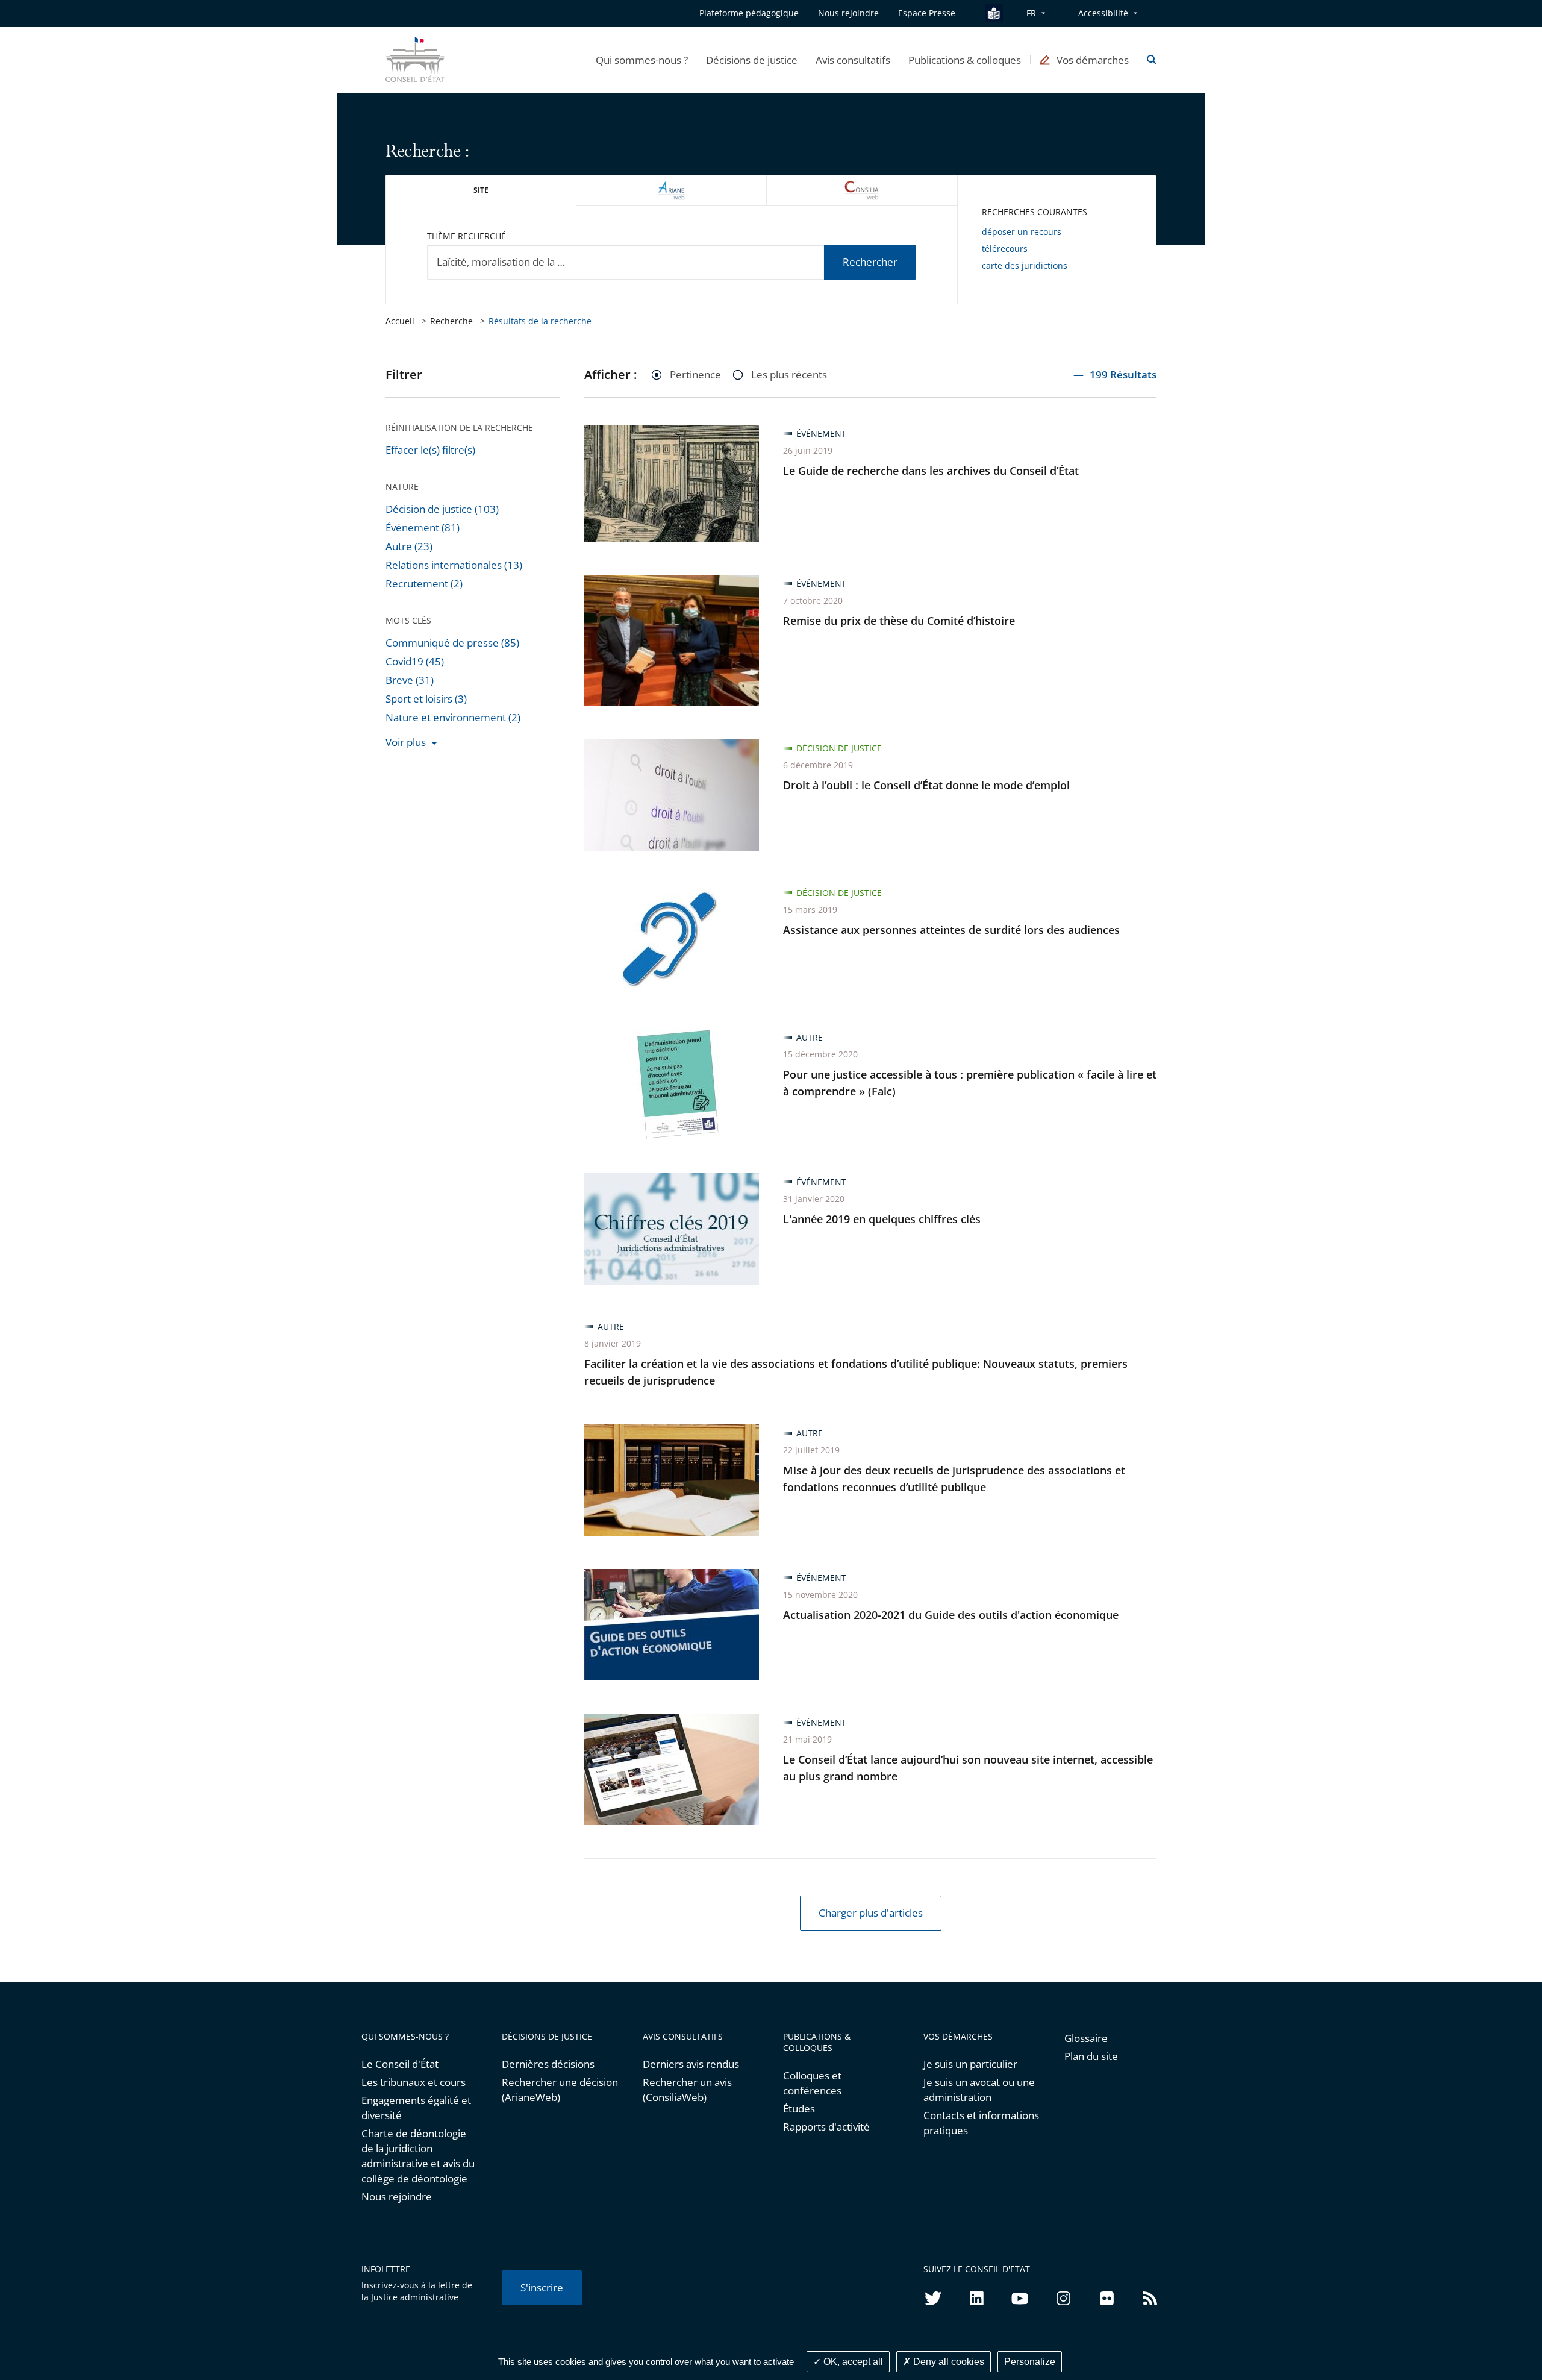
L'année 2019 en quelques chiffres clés (882, 1219)
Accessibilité (1103, 13)
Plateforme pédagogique (749, 13)
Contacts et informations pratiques (981, 2123)
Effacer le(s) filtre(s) (430, 450)
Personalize (1030, 2362)
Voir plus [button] (406, 742)
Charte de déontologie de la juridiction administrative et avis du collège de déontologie (418, 2156)
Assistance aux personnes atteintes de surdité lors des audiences (951, 930)
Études (799, 2109)
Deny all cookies (947, 2362)
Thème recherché (467, 236)
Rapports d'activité (826, 2127)
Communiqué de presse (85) (452, 643)
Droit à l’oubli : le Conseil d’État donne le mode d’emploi (926, 785)
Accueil (400, 321)
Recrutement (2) (424, 584)
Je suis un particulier (970, 2064)
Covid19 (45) (415, 661)
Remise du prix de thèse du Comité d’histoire (899, 621)
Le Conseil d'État (400, 2064)
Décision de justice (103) (442, 509)
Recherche (451, 321)
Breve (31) (410, 680)
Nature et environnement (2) (453, 717)
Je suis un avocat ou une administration (979, 2090)
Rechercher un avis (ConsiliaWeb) (687, 2090)
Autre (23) (409, 546)
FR (1031, 13)
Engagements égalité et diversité (416, 2108)
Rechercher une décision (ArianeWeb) (560, 2090)
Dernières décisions (548, 2064)
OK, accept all (852, 2362)
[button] (642, 60)
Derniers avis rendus (691, 2064)
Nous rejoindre (397, 2197)
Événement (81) (423, 528)
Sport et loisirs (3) (426, 699)
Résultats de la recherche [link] (540, 321)
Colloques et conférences (812, 2083)
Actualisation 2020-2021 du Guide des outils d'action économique (951, 1615)
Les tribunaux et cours (414, 2082)
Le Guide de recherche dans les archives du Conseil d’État (931, 471)
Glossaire (1086, 2038)
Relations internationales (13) (454, 565)
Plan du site (1091, 2056)
